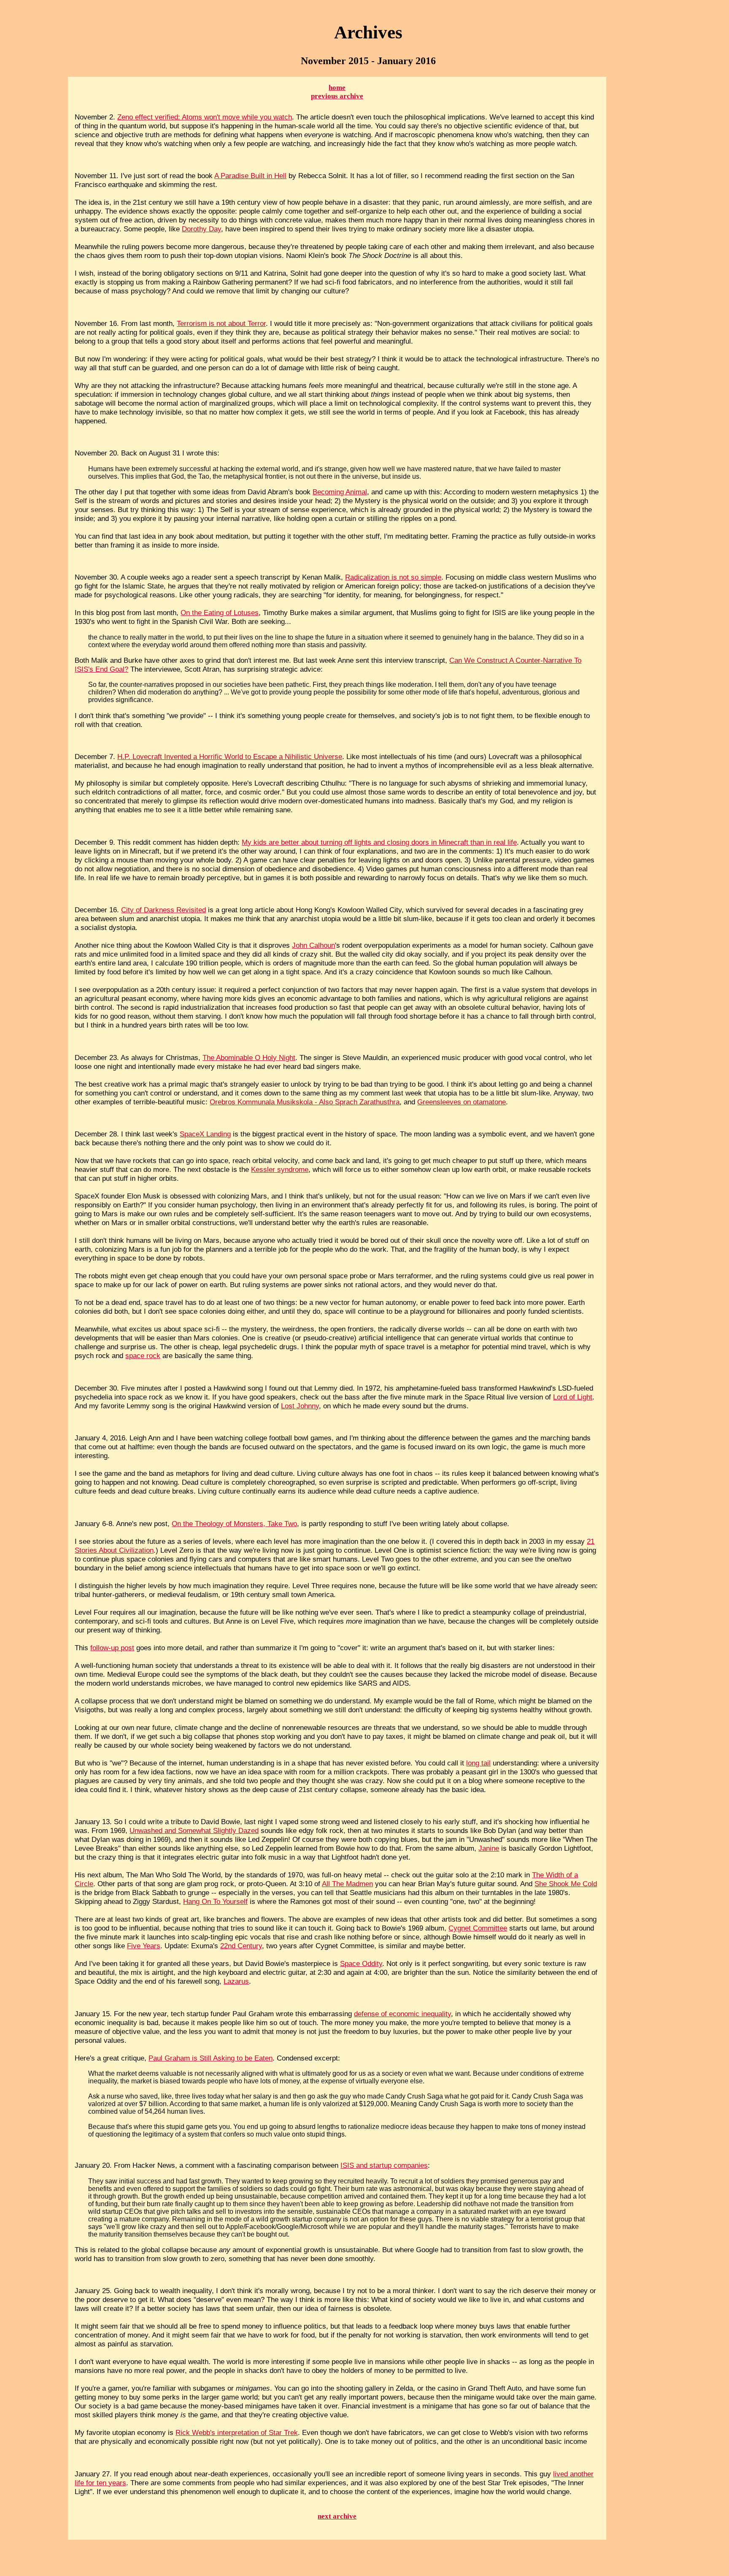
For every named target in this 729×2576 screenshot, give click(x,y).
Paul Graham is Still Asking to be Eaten (211, 2058)
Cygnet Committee (478, 1928)
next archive (337, 2516)
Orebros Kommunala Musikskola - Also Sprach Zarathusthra (305, 1102)
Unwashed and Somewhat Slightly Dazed (194, 1830)
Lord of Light (573, 1397)
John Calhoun (313, 945)
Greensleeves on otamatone (462, 1102)
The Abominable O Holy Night (249, 1058)
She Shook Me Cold (566, 1884)
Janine (489, 1848)
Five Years (144, 1946)
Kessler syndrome (280, 1169)
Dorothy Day (201, 229)
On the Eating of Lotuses (220, 613)
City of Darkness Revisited (163, 910)
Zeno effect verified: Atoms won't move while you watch (205, 117)
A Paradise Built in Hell (250, 176)
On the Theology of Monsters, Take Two (234, 1524)
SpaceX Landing (205, 1134)
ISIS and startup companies (384, 2165)
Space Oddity (361, 1963)
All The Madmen (347, 1884)
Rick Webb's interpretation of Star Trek (237, 2432)
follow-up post (112, 1648)
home (337, 88)
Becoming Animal (340, 492)
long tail (478, 1763)
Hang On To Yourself (215, 1901)
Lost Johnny (300, 1406)
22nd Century (241, 1946)
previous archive (337, 96)
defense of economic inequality (402, 2014)
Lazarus (236, 1981)
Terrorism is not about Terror (221, 323)
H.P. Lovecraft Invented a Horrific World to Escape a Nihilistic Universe (230, 757)
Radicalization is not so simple (393, 577)
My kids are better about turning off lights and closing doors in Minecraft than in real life (379, 842)
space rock (143, 1356)
